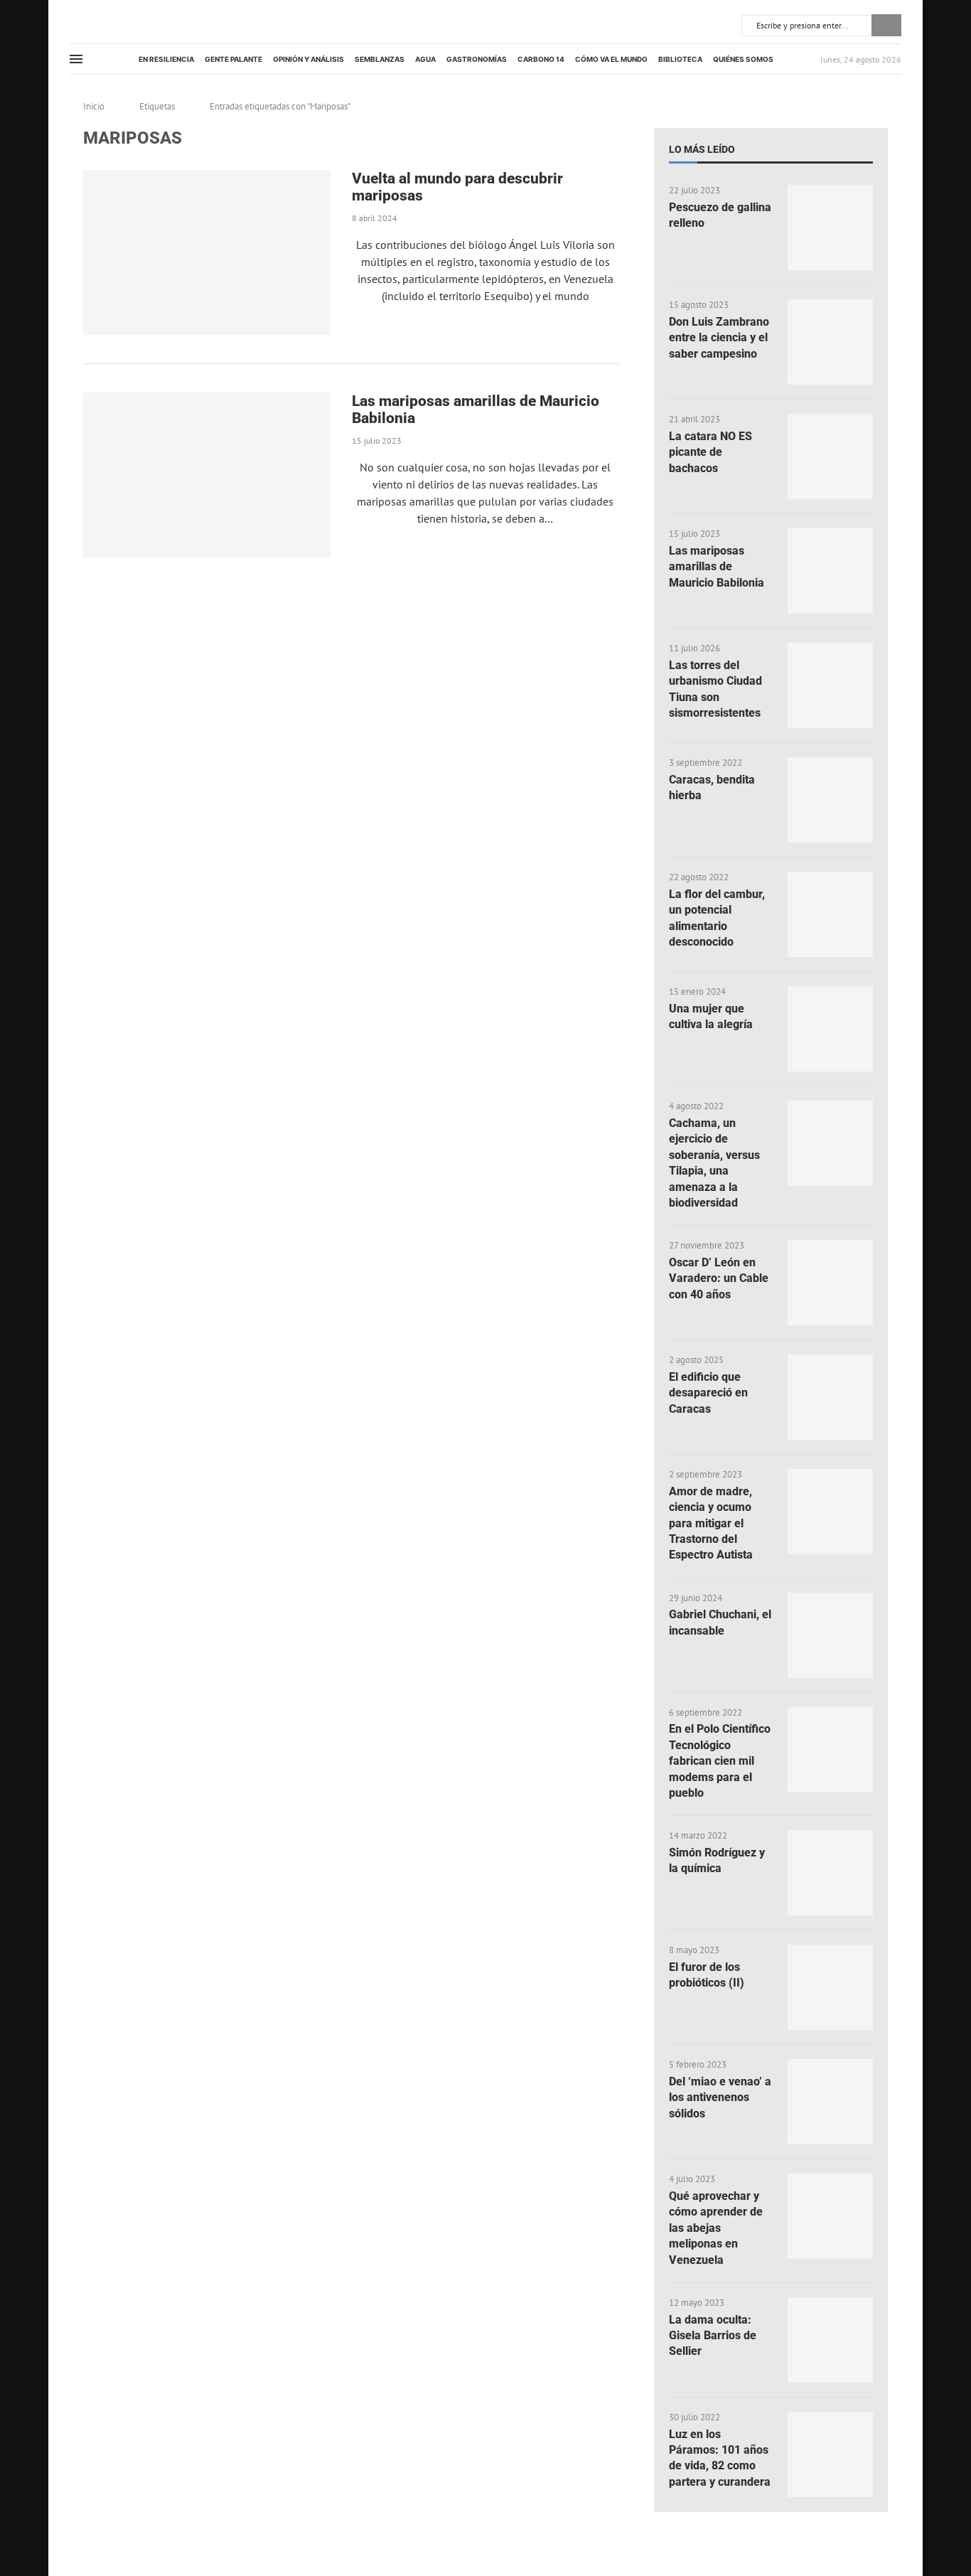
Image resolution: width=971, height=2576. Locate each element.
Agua (425, 59)
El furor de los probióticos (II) (707, 1975)
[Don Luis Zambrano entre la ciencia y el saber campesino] (830, 342)
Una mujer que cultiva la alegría (711, 1016)
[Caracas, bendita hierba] (830, 800)
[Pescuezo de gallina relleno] (830, 228)
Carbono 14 (541, 59)
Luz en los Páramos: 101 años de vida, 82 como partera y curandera (720, 2458)
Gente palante (234, 59)
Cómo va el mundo (611, 59)
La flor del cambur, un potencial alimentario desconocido (717, 918)
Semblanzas (380, 59)
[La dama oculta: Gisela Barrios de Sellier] (830, 2340)
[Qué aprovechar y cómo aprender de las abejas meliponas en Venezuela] (830, 2216)
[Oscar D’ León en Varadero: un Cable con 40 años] (830, 1283)
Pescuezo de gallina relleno (720, 215)
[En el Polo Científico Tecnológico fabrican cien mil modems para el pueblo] (830, 1750)
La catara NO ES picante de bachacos (710, 452)
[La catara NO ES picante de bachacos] (830, 456)
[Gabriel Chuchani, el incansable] (830, 1635)
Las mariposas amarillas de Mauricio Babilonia (717, 567)
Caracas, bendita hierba (712, 787)
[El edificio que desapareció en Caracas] (830, 1397)
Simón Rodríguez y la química (717, 1860)
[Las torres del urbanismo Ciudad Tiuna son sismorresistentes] (830, 685)
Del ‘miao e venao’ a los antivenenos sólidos (720, 2097)
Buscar (886, 25)
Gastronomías (477, 59)
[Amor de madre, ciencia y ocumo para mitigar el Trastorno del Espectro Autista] (830, 1512)
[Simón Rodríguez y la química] (830, 1873)
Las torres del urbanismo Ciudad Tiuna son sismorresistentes (715, 689)
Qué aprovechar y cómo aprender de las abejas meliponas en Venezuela (716, 2228)
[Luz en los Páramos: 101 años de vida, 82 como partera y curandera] (830, 2454)
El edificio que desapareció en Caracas (708, 1393)
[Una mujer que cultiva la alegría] (830, 1029)
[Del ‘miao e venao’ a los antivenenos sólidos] (830, 2102)
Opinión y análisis (309, 59)
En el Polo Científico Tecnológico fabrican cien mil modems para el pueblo (720, 1761)
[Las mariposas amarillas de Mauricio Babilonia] (207, 475)
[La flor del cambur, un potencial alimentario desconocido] (830, 914)
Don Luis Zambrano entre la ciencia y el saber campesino (719, 338)
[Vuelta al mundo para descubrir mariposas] (207, 252)
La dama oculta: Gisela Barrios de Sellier (713, 2336)
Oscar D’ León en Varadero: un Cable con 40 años (719, 1278)
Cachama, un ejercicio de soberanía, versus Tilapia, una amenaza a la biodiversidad (714, 1163)
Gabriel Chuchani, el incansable (720, 1622)
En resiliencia (166, 59)
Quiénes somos (743, 59)
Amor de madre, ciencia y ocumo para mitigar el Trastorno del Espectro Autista (711, 1523)
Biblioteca (680, 59)
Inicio (94, 106)
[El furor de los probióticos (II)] (830, 1987)
